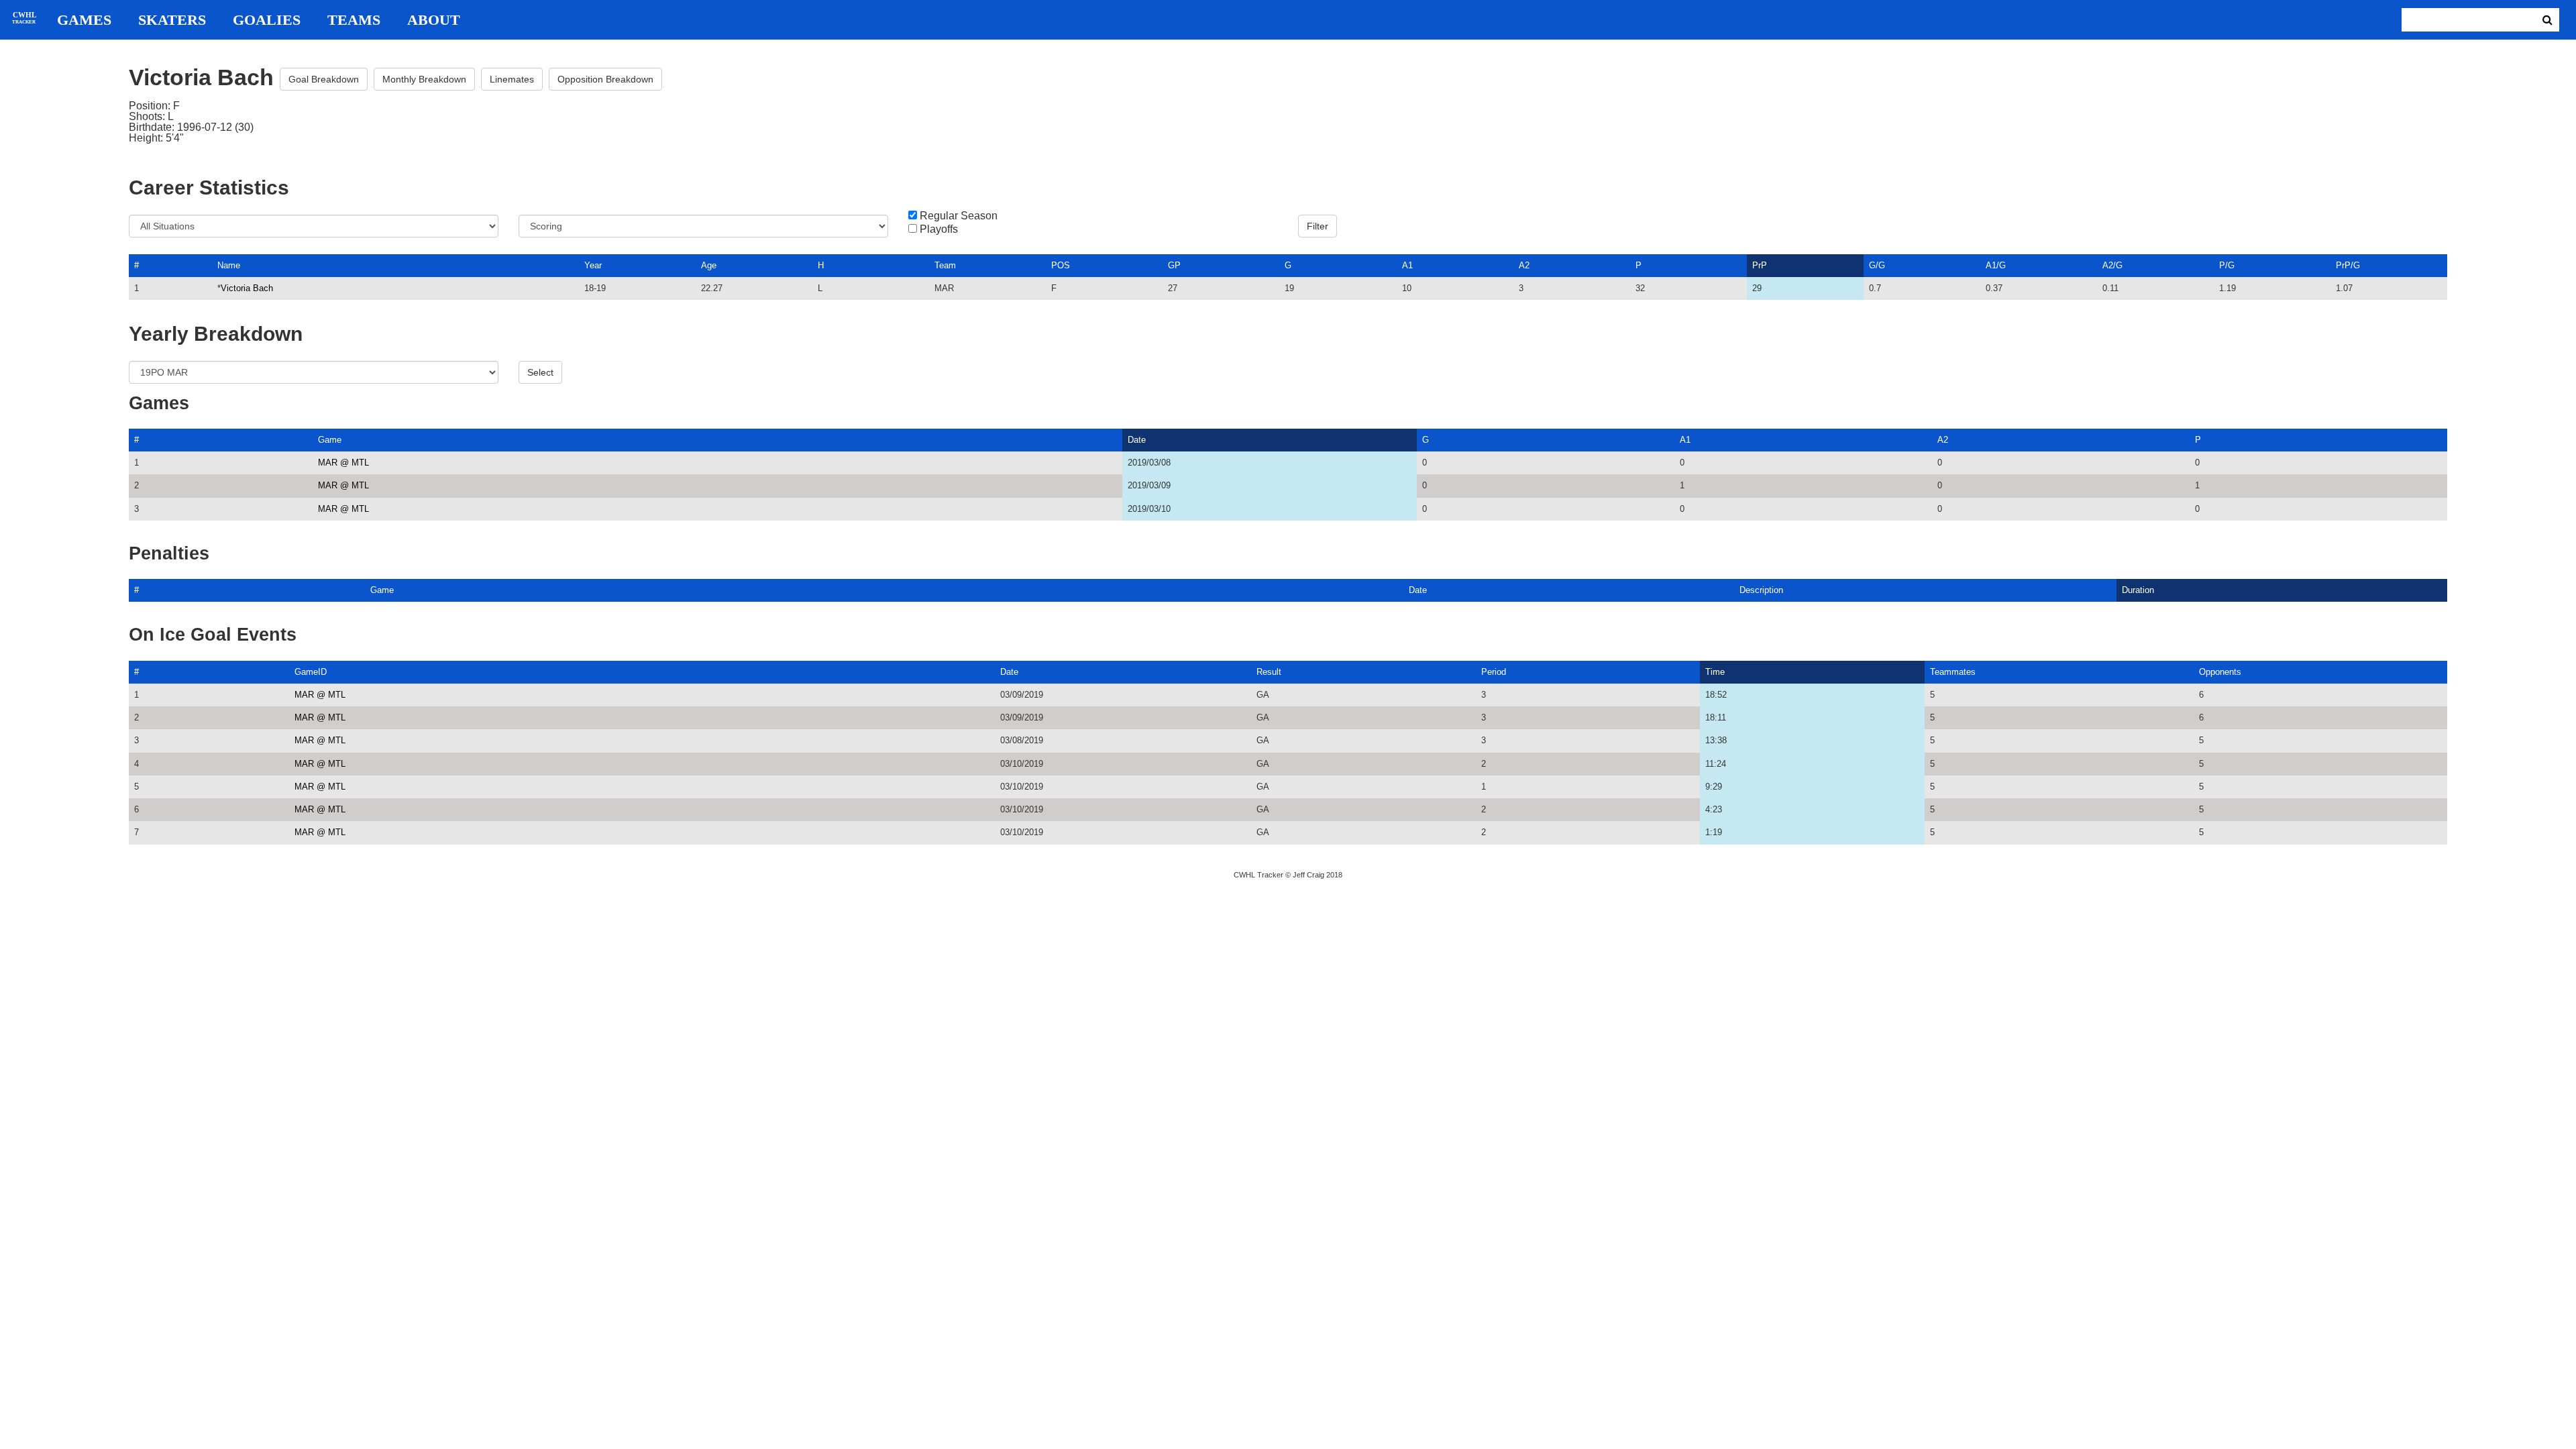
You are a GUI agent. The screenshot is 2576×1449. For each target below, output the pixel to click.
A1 (1407, 265)
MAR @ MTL (343, 463)
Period (1494, 672)
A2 (1524, 265)
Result (1269, 672)
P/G (2227, 265)
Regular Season (959, 216)
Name (229, 265)
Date (1137, 440)
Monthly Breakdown (424, 79)
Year (593, 265)
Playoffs (939, 229)
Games (84, 20)
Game (330, 440)
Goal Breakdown (324, 79)
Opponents (2220, 672)
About (434, 20)
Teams (354, 20)
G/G (1877, 265)
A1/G (1996, 265)
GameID (311, 672)
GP (1174, 265)
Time (1715, 672)
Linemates (512, 79)
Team (945, 265)
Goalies (267, 20)
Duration (2138, 590)
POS (1061, 265)
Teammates (1953, 672)
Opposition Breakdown (605, 79)
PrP (1760, 265)
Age (709, 265)
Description (1761, 590)
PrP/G (2348, 265)
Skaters (172, 20)
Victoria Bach (247, 288)
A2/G (2112, 265)
